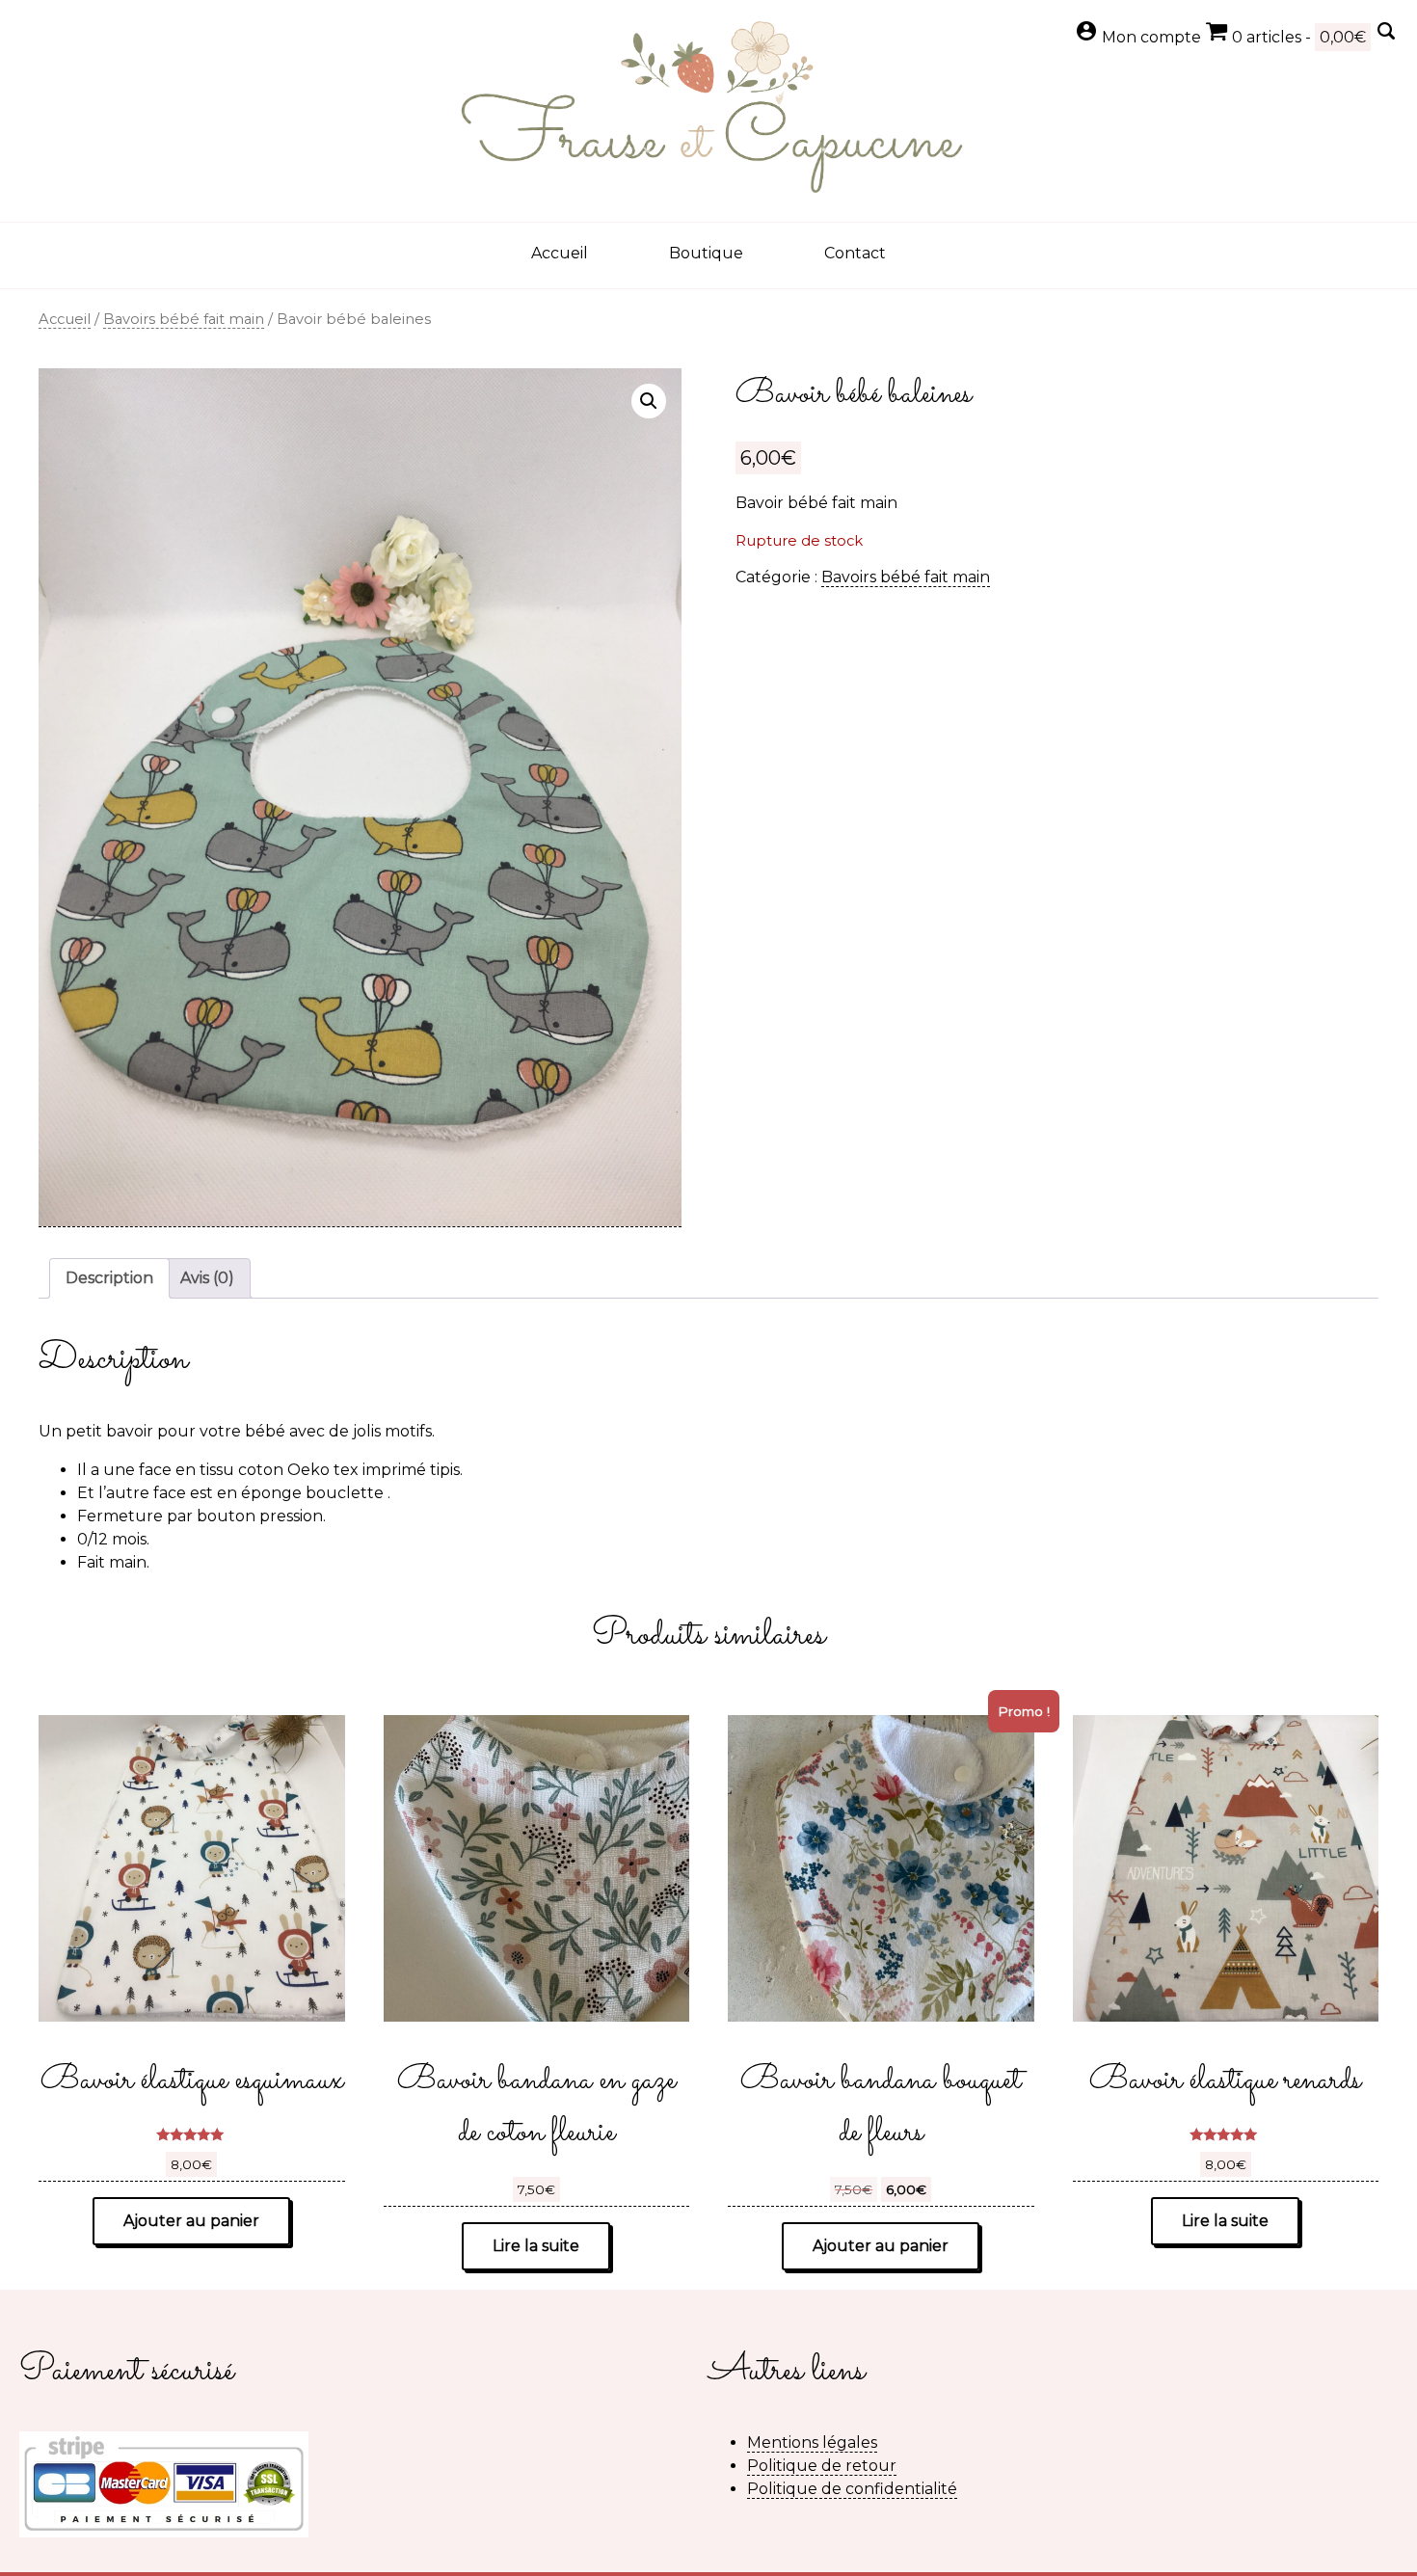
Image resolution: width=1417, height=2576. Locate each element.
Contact (855, 253)
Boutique (706, 253)
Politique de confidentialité (852, 2489)
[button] (649, 401)
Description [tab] (109, 1278)
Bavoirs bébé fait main (184, 319)
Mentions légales (812, 2442)
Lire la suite (536, 2246)
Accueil (560, 253)
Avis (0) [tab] (207, 1278)
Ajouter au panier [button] (191, 2221)
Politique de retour (822, 2466)
